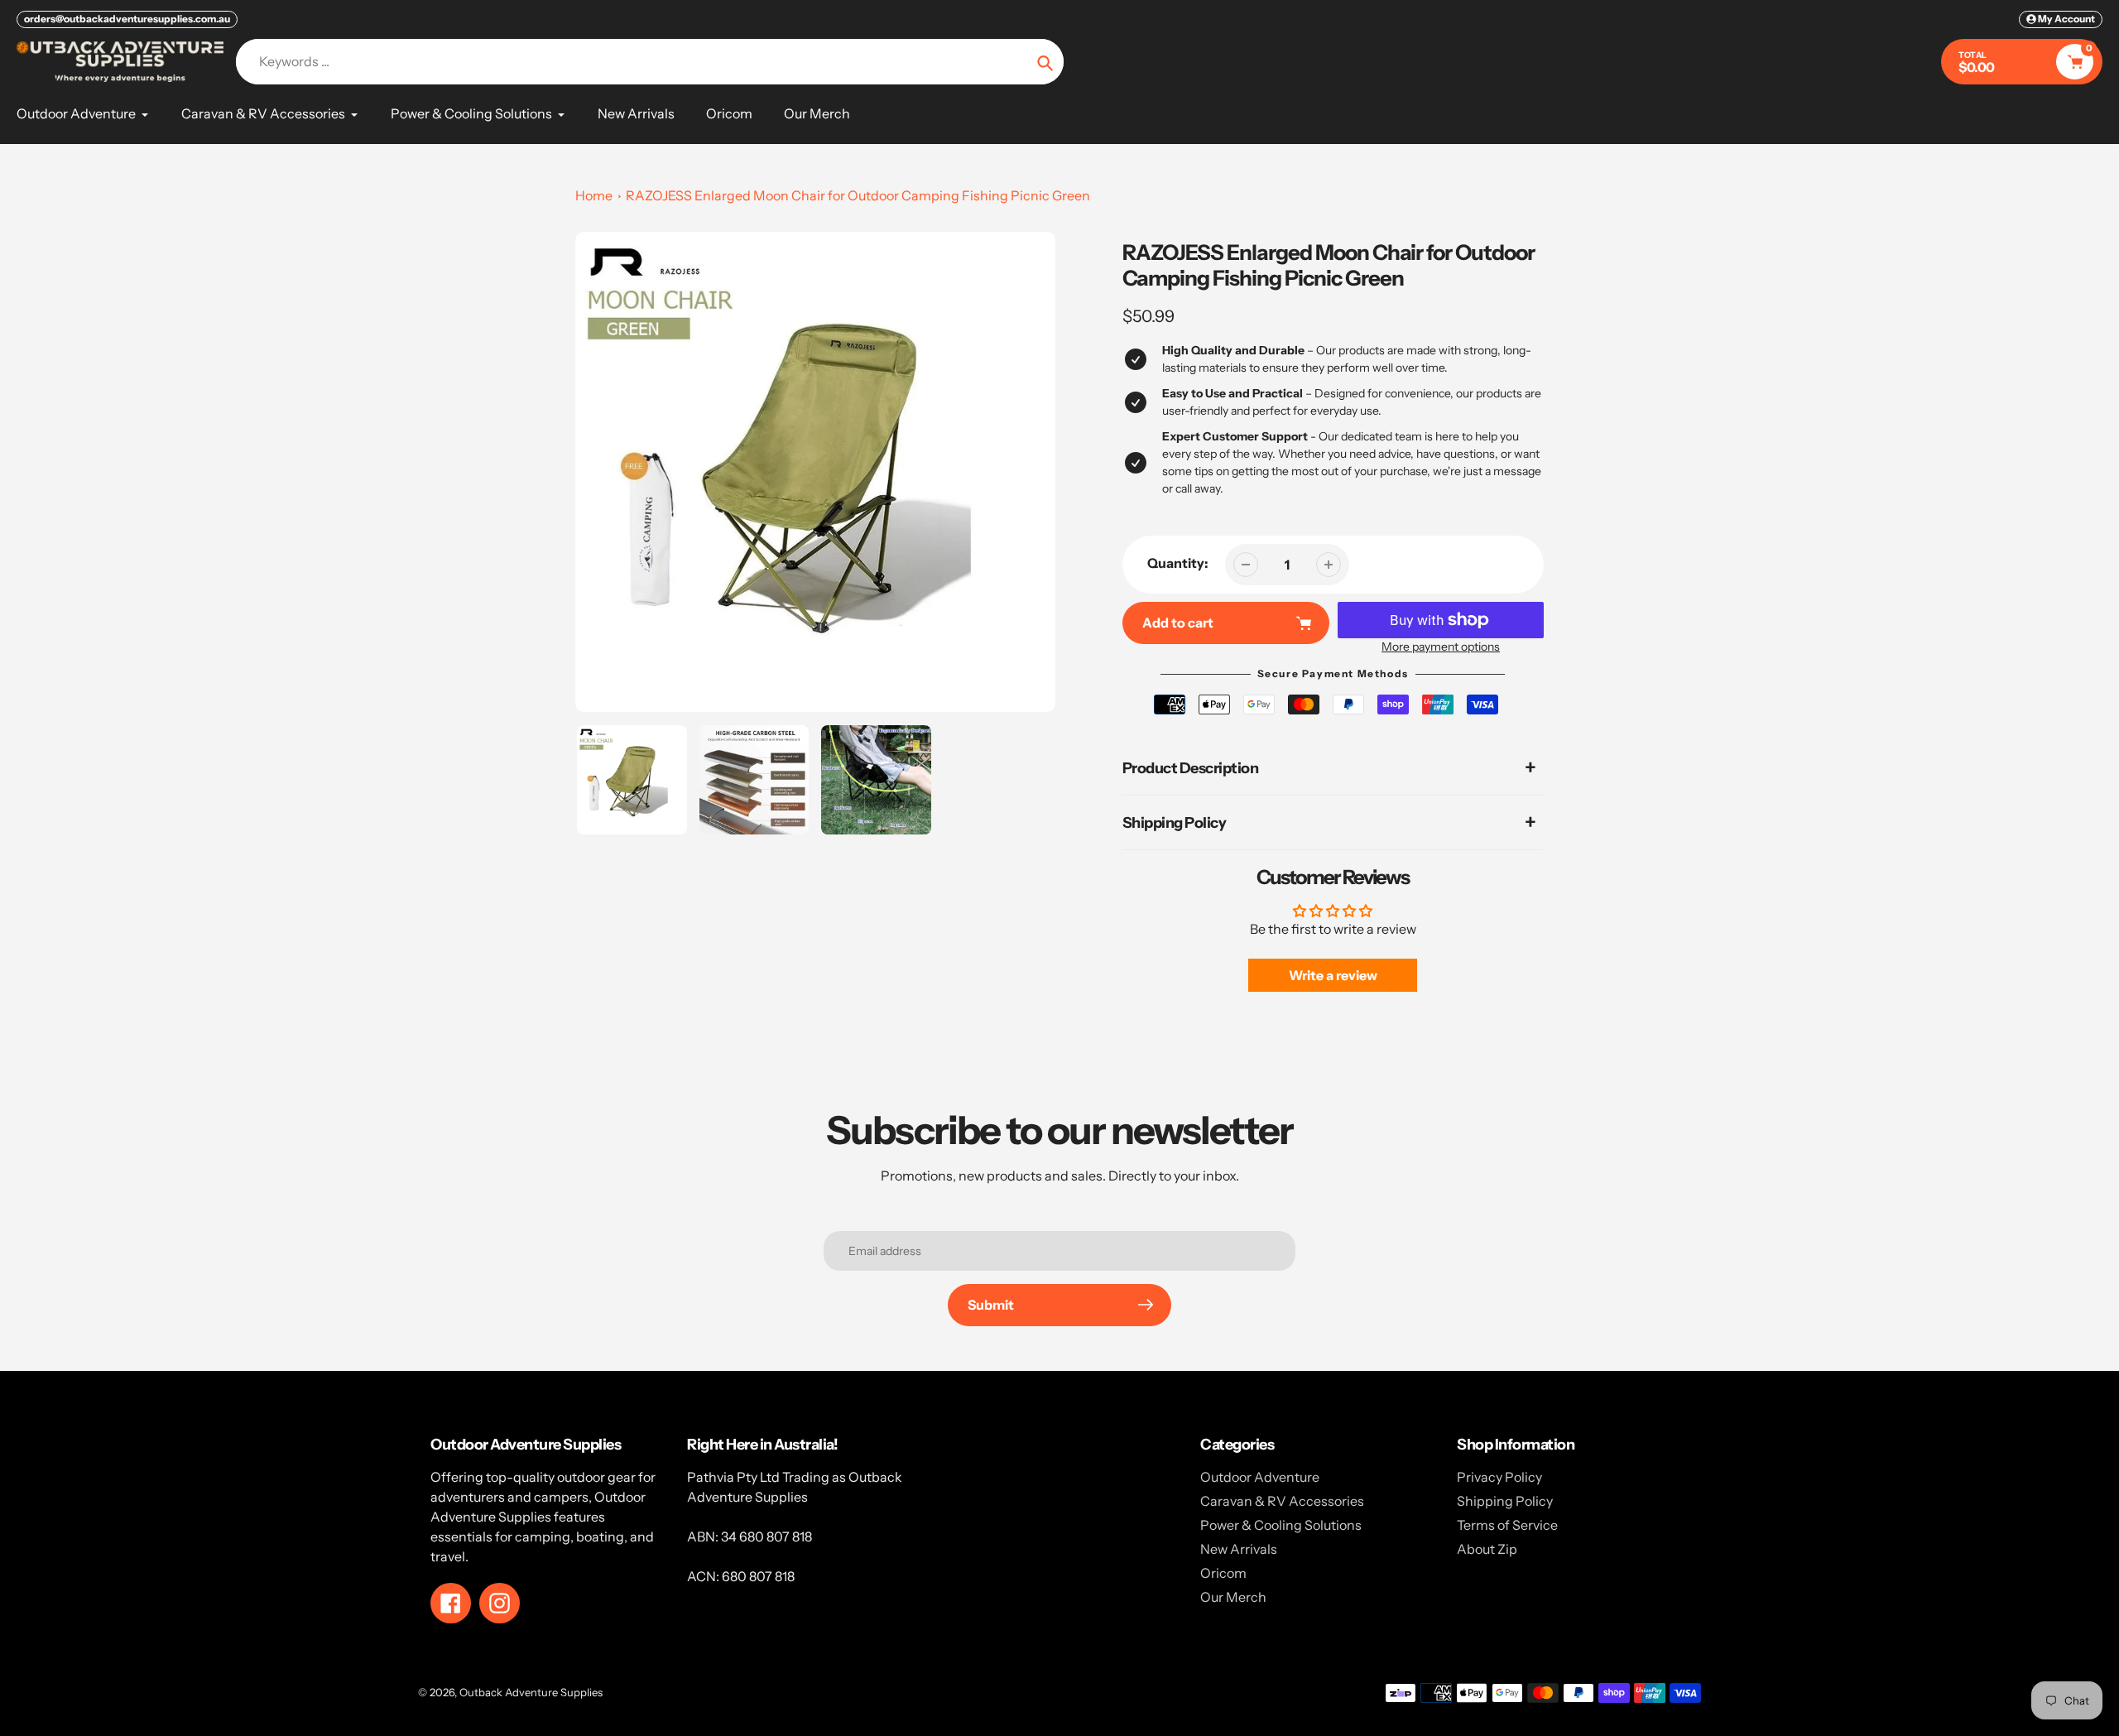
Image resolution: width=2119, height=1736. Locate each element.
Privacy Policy (1499, 1477)
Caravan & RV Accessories (1282, 1501)
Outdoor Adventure (1260, 1477)
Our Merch (1233, 1597)
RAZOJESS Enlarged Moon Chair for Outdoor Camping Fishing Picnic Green (858, 195)
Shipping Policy (1505, 1501)
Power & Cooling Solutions (1281, 1525)
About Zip (1487, 1549)
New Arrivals (1239, 1549)
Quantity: (1178, 563)
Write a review (1333, 975)
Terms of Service (1507, 1525)
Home (594, 195)
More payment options (1441, 647)
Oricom (1223, 1573)
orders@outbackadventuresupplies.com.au (127, 19)
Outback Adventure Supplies (531, 1692)
